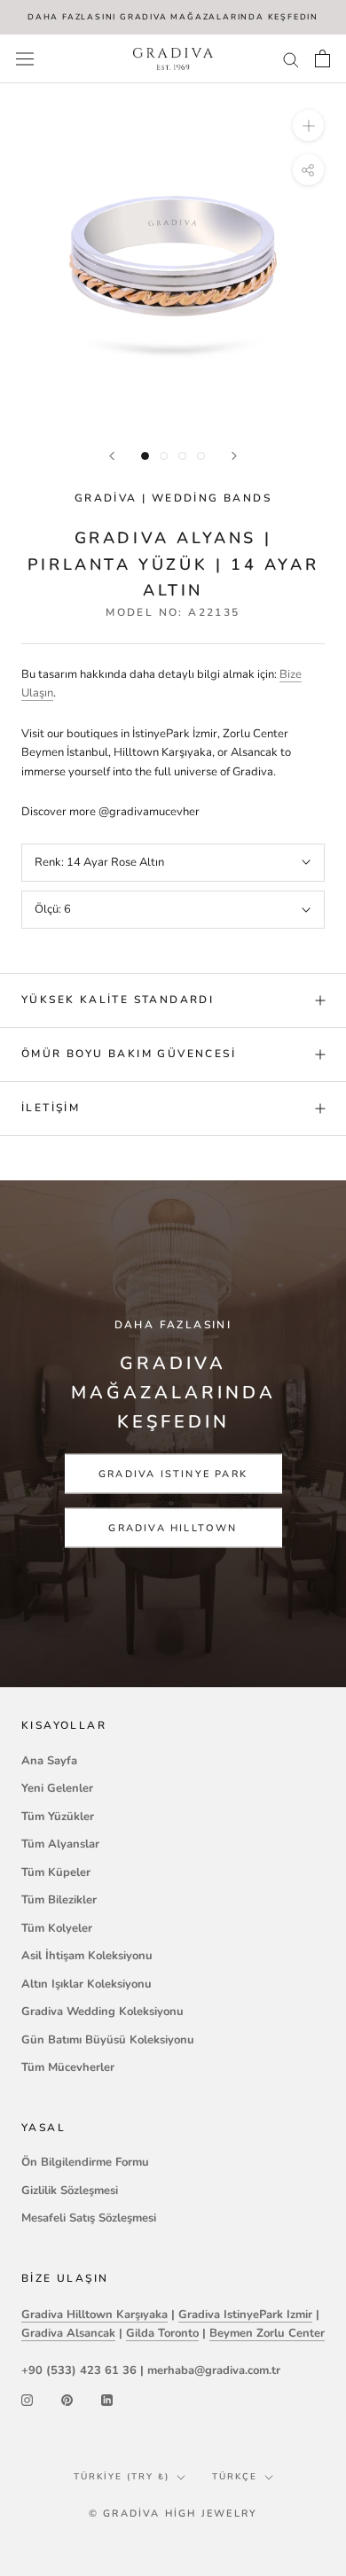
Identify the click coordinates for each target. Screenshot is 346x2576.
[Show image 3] (182, 456)
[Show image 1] (145, 456)
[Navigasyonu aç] (25, 59)
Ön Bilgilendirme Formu (85, 2162)
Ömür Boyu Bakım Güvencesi (129, 1054)
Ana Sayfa (49, 1761)
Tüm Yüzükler (58, 1817)
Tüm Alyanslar (60, 1844)
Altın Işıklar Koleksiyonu (86, 1984)
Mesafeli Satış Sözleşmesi (89, 2218)
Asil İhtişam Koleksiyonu (87, 1956)
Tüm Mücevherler (68, 2067)
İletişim (51, 1108)
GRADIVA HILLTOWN (173, 1527)
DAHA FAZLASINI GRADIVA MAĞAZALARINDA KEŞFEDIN (173, 17)
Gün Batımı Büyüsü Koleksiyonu (108, 2040)
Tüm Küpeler (56, 1872)
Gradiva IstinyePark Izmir (245, 2315)
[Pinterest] (67, 2400)
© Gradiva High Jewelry (173, 2514)
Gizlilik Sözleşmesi (70, 2191)
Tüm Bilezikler (59, 1900)
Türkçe (235, 2477)
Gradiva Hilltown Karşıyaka (94, 2315)
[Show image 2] (164, 456)
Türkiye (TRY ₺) (122, 2477)
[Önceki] (112, 456)
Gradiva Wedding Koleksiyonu (102, 2012)
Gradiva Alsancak (68, 2333)
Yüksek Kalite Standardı (118, 1000)
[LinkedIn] (107, 2400)
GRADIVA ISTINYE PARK (173, 1473)
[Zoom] (308, 125)
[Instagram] (27, 2400)
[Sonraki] (234, 456)
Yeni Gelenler (57, 1788)
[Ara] (291, 59)
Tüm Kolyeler (57, 1928)
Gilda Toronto (162, 2333)
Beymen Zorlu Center (267, 2333)
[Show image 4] (201, 456)
